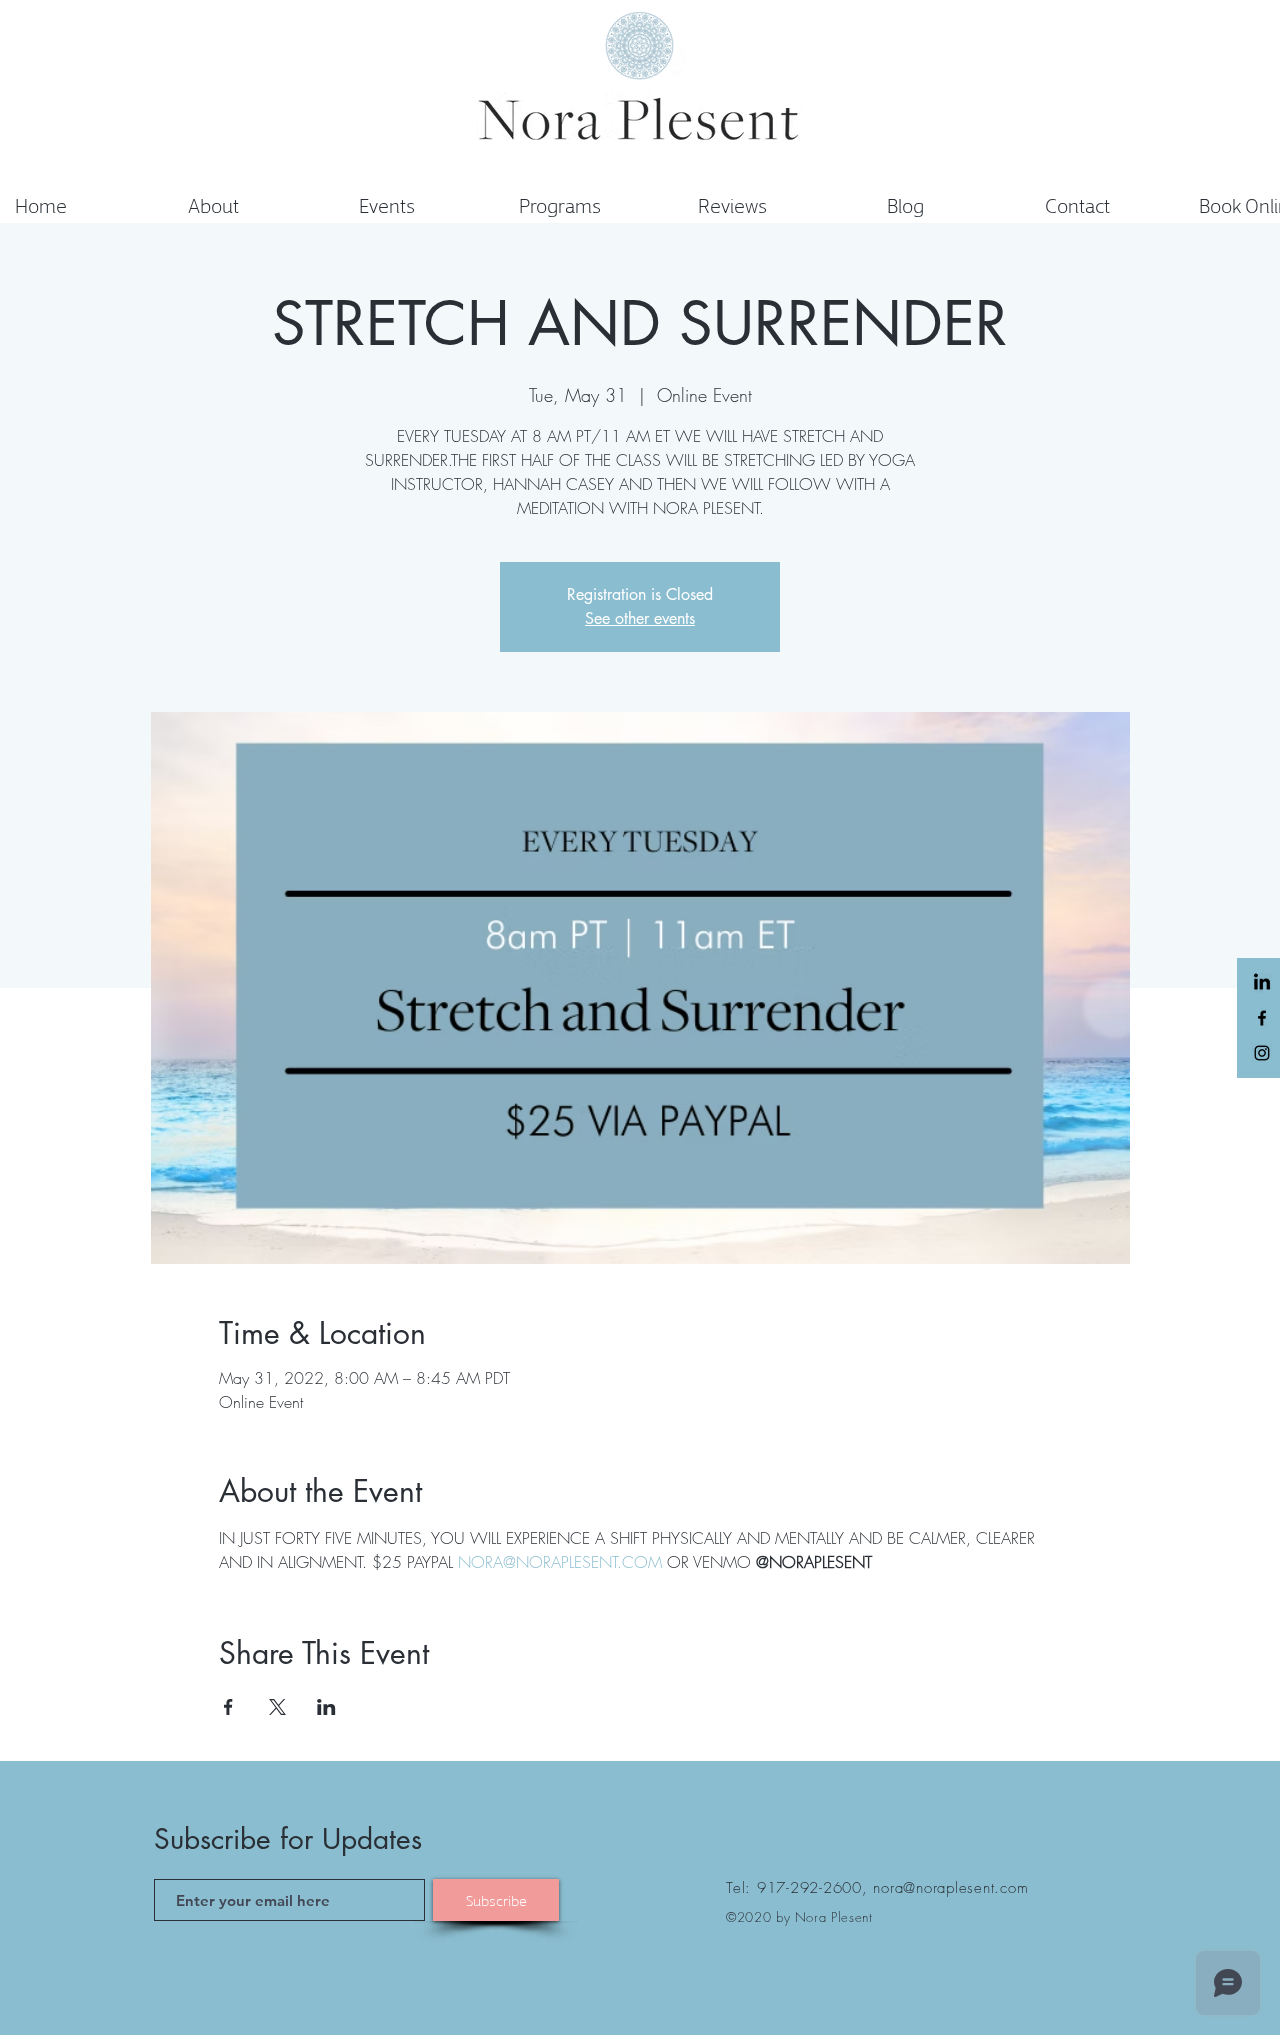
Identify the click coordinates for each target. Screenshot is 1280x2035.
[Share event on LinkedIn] (326, 1707)
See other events (640, 618)
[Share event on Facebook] (228, 1707)
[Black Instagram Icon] (1262, 1053)
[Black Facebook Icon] (1262, 1018)
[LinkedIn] (1262, 983)
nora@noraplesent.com (950, 1888)
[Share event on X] (277, 1707)
